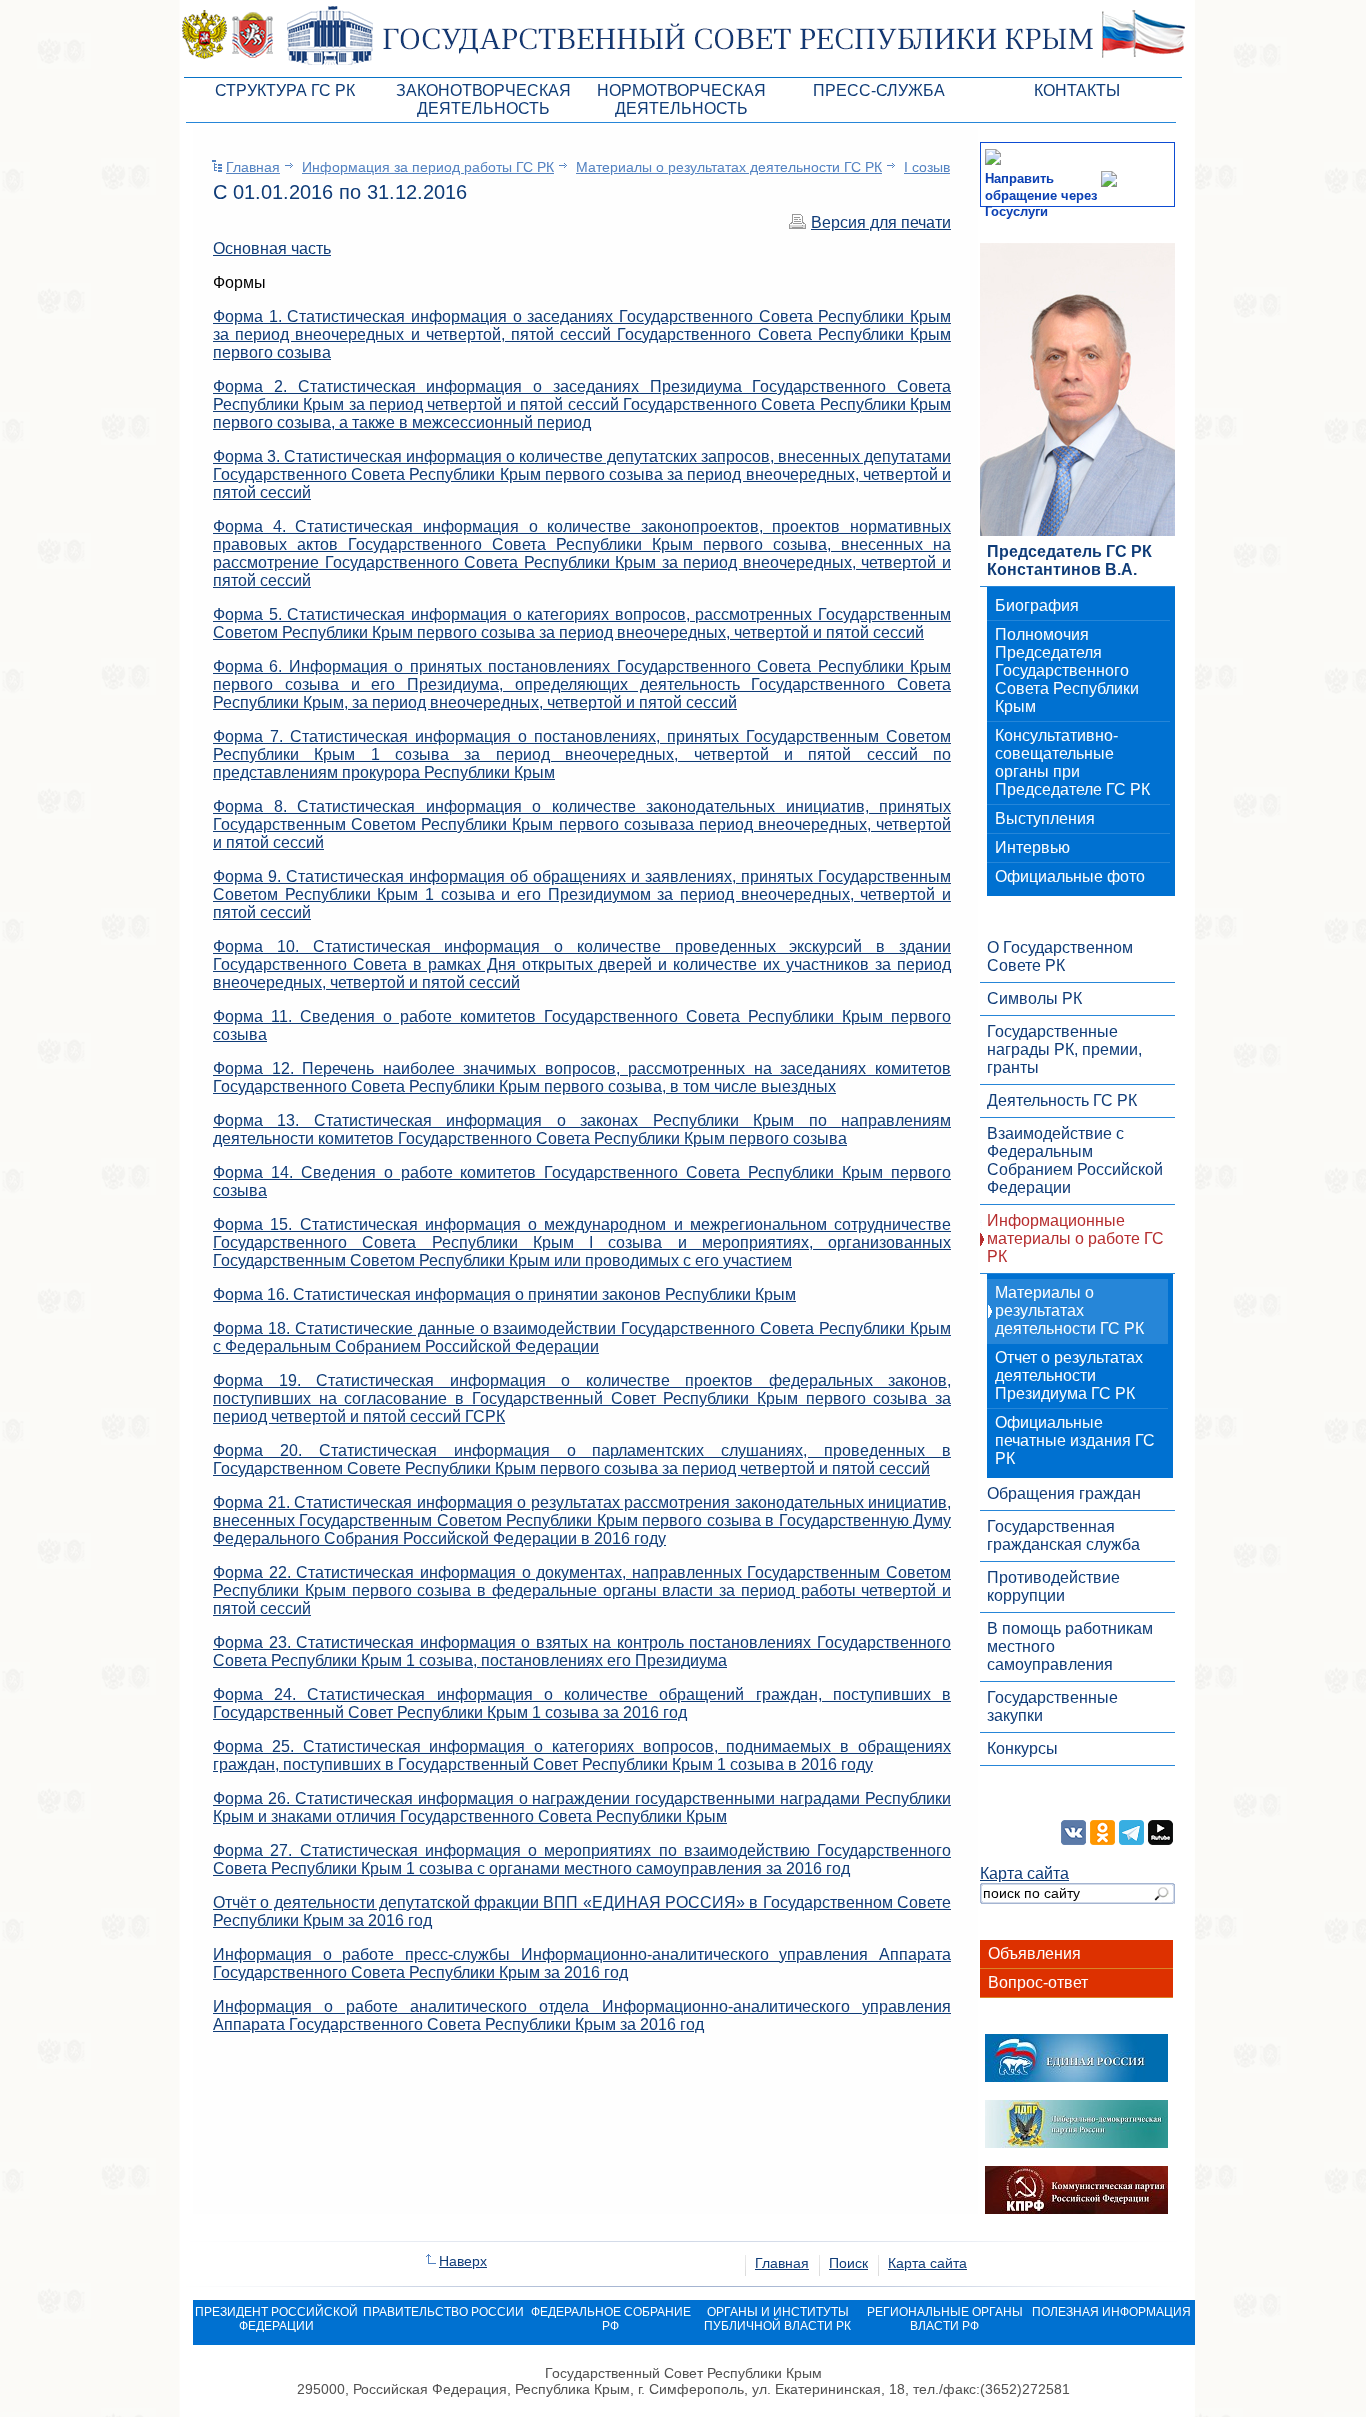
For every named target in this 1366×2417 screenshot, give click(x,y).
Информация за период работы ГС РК (428, 167)
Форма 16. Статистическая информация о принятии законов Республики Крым (504, 1294)
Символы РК (1034, 998)
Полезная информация (1111, 2312)
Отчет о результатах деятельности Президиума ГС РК (1069, 1375)
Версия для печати (881, 222)
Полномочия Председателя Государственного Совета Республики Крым (1067, 670)
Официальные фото (1070, 876)
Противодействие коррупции (1053, 1586)
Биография (1037, 605)
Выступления (1045, 818)
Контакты (1077, 90)
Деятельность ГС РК (1062, 1100)
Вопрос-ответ (1038, 1982)
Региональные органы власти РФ (945, 2319)
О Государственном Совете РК (1060, 956)
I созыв (927, 167)
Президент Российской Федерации (276, 2319)
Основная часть (272, 248)
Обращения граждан (1064, 1493)
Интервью (1032, 847)
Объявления (1034, 1953)
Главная (253, 167)
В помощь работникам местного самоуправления (1070, 1646)
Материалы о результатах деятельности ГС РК (729, 167)
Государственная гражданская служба (1063, 1535)
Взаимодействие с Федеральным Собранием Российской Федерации (1075, 1160)
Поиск (848, 2263)
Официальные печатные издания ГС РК (1075, 1440)
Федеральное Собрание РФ (611, 2319)
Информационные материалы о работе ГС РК (1075, 1238)
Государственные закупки (1052, 1706)
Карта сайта (1024, 1873)
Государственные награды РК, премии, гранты (1064, 1049)
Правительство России (443, 2312)
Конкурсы (1022, 1748)
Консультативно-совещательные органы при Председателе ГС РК (1072, 762)
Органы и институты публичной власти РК (777, 2319)
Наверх (463, 2261)
